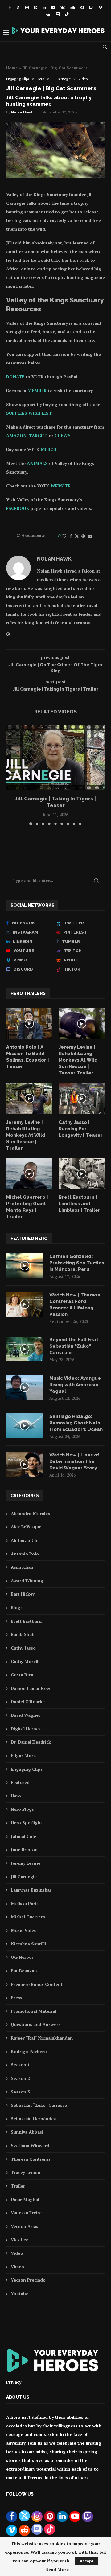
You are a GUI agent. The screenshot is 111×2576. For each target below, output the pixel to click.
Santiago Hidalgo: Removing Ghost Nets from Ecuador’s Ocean (76, 1423)
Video (17, 2253)
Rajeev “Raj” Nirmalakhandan (42, 2038)
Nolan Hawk (22, 112)
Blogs (17, 1607)
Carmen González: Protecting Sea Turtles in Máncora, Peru (77, 1263)
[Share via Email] (90, 536)
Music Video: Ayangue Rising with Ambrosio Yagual (75, 1385)
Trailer (18, 2186)
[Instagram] (27, 7)
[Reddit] (48, 14)
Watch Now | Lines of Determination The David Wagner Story (74, 1461)
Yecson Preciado (28, 2280)
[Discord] (58, 14)
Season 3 (20, 2092)
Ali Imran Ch (24, 1540)
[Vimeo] (100, 7)
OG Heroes (22, 1957)
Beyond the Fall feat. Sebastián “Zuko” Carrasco (74, 1346)
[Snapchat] (82, 7)
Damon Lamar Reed (31, 1688)
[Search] (105, 47)
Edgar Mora (23, 1755)
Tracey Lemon (26, 2172)
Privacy (14, 2382)
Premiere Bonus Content (37, 1984)
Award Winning (27, 1581)
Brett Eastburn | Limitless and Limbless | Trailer (79, 1204)
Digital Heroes (26, 1729)
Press (16, 1997)
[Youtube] (53, 7)
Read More (57, 2570)
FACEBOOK (18, 508)
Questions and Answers (36, 2024)
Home (12, 68)
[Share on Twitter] (77, 536)
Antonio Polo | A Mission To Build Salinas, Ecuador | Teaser (28, 1057)
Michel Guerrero (28, 1917)
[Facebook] (10, 7)
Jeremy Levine (26, 1863)
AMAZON (16, 435)
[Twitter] (18, 7)
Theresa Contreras (31, 2159)
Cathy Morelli (25, 1661)
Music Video (24, 1930)
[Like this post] (64, 536)
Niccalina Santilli (28, 1944)
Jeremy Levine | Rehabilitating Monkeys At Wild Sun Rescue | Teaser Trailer (78, 1060)
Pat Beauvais (24, 1971)
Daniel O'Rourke (28, 1701)
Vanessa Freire (26, 2213)
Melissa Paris (25, 1903)
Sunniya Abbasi (27, 2132)
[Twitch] (91, 7)
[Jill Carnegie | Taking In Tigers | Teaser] (55, 757)
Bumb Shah (23, 1634)
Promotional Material (33, 2011)
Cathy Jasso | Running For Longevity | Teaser (81, 1129)
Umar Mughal (25, 2199)
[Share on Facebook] (71, 536)
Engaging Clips (27, 1769)
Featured (20, 1782)
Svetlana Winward (30, 2145)
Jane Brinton (24, 1849)
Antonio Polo (25, 1554)
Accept (87, 2561)
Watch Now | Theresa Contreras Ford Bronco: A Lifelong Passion (75, 1305)
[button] (11, 774)
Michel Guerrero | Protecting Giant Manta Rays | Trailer (27, 1207)
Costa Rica (22, 1675)
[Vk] (63, 7)
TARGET (38, 435)
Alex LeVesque (26, 1527)
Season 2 (20, 2078)
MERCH (49, 449)
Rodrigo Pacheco (29, 2051)
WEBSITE (60, 486)
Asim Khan (22, 1567)
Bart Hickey (23, 1594)
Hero (16, 1796)
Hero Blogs (22, 1809)
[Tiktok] (67, 14)
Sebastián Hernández (33, 2119)
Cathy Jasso (23, 1648)
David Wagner (26, 1715)
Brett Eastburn (26, 1621)
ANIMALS (37, 463)
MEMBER (37, 390)
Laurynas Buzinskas (31, 1890)
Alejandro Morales (30, 1513)
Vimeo (17, 2267)
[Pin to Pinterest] (83, 536)
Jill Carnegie (24, 1877)
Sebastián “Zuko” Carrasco (39, 2105)
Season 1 (20, 2065)
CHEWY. (63, 435)
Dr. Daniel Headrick (31, 1742)
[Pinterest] (36, 7)
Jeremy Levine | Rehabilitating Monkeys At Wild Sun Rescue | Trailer (26, 1135)
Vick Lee (20, 2239)
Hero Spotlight (27, 1823)
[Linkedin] (44, 7)
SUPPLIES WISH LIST (29, 413)
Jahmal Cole (23, 1836)
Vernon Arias (25, 2226)
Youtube (20, 2293)
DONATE (15, 377)
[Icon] (29, 1024)
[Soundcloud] (73, 7)
